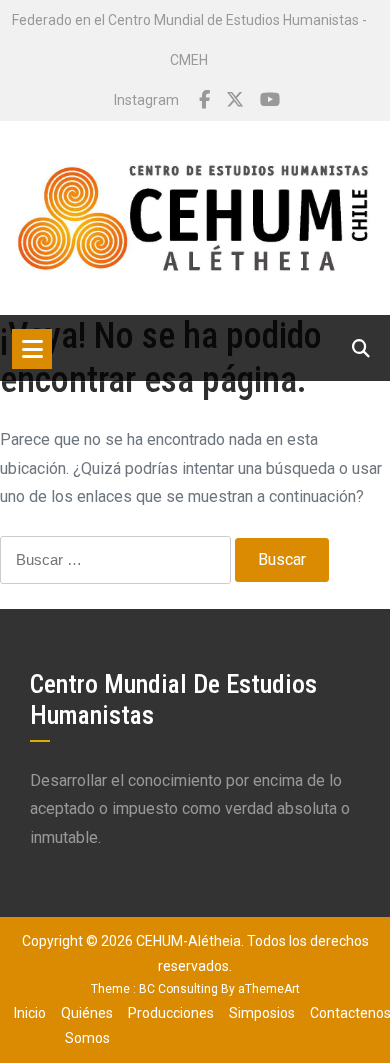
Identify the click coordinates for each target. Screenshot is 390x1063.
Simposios (262, 1013)
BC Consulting (178, 989)
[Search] (361, 348)
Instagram (146, 100)
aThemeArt (269, 989)
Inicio (30, 1013)
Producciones (171, 1013)
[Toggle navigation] (32, 349)
